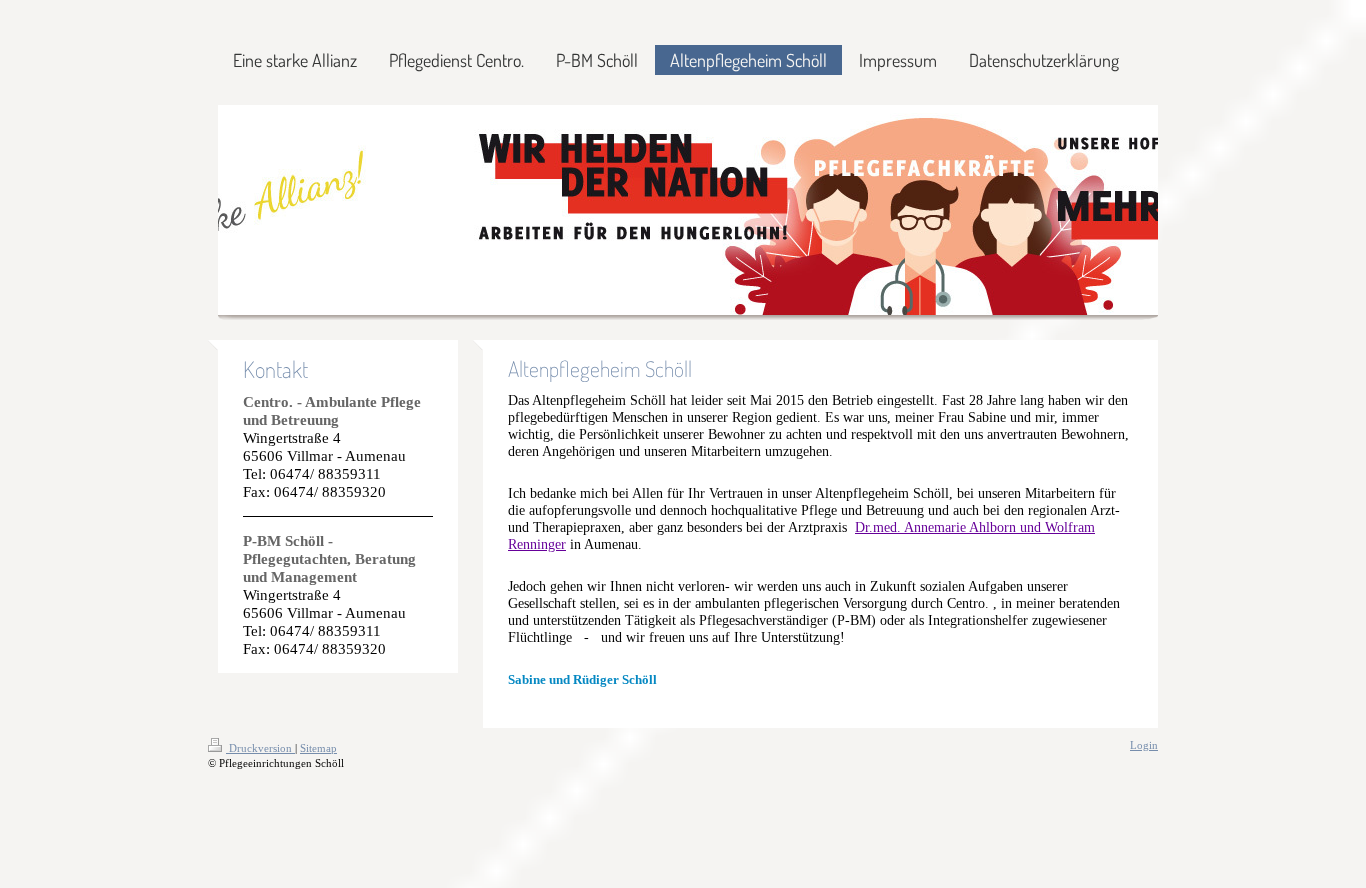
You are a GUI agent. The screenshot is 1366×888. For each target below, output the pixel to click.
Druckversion (260, 748)
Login (1144, 745)
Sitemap (318, 748)
